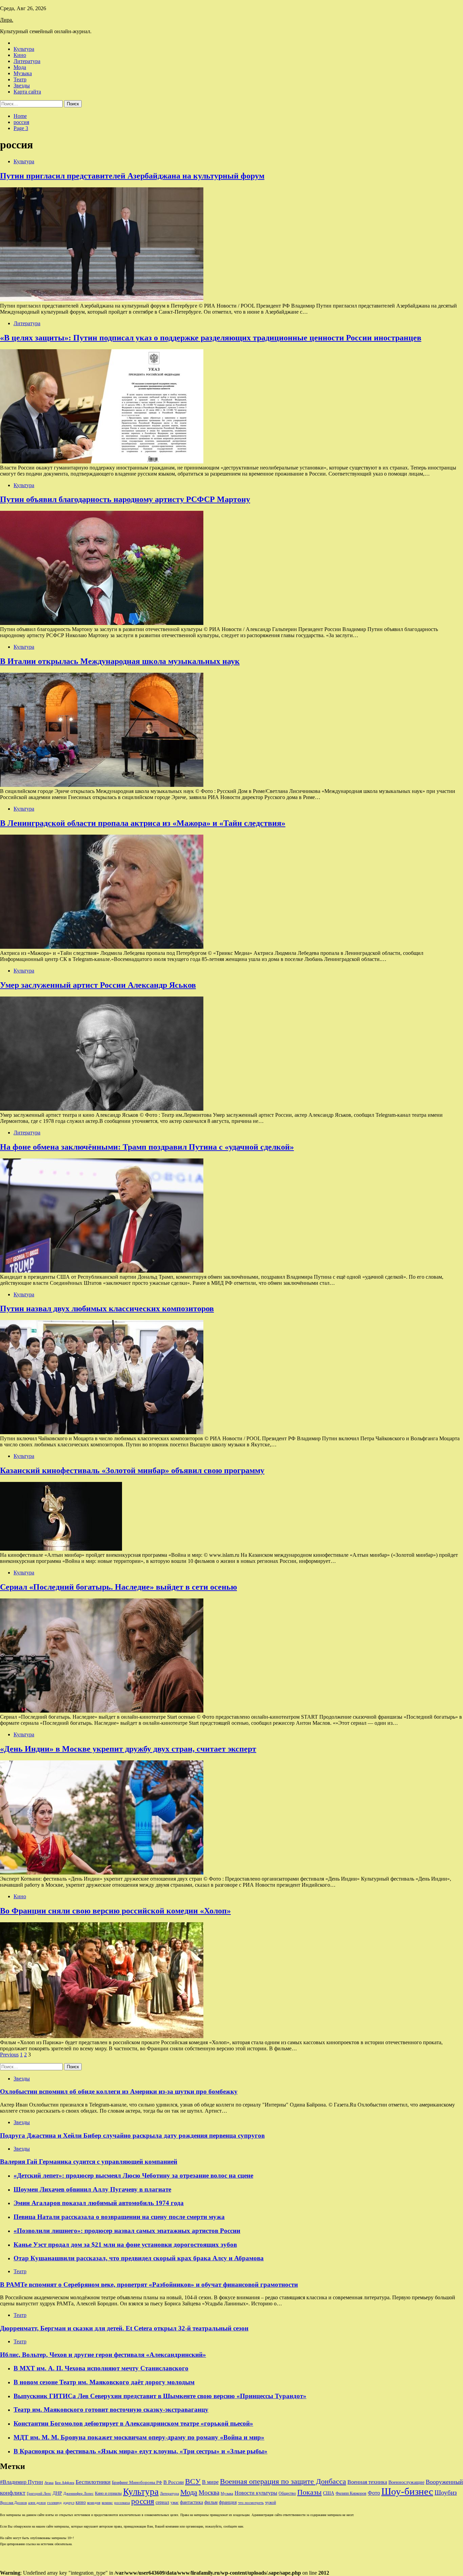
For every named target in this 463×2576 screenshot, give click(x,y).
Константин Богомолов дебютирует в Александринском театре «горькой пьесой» (133, 2423)
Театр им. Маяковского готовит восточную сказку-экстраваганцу (111, 2410)
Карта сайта (27, 92)
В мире (210, 2482)
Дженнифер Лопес (78, 2493)
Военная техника (367, 2482)
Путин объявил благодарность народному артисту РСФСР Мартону (125, 499)
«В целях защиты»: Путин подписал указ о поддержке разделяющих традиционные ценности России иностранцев (211, 338)
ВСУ (193, 2481)
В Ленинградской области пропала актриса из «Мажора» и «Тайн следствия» (143, 823)
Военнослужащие (406, 2482)
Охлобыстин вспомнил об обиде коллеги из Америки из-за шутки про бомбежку (119, 2091)
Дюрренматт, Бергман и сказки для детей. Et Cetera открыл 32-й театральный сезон (124, 2328)
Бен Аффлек (65, 2483)
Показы (309, 2492)
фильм (211, 2502)
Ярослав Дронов (13, 2503)
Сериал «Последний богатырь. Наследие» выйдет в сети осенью (118, 1587)
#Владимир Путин (22, 2482)
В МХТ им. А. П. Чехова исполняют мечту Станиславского (101, 2368)
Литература (27, 61)
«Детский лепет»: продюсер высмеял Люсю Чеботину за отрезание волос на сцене (133, 2175)
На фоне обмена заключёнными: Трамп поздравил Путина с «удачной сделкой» (147, 1147)
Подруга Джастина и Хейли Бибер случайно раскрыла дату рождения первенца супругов (132, 2135)
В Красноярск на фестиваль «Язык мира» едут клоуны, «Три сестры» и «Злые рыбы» (140, 2451)
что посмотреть (251, 2503)
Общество (287, 2493)
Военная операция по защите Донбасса (283, 2481)
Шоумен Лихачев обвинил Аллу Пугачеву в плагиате (92, 2189)
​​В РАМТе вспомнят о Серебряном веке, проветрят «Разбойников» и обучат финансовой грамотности (149, 2285)
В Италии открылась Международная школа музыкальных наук (120, 661)
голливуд (54, 2502)
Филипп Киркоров (351, 2493)
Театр (20, 79)
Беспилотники (93, 2482)
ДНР (57, 2493)
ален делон (37, 2502)
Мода (20, 67)
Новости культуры (256, 2493)
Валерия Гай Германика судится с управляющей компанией (89, 2162)
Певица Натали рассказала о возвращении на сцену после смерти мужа (119, 2217)
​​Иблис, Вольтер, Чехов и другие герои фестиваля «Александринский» (103, 2355)
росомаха (122, 2503)
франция (228, 2502)
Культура (24, 49)
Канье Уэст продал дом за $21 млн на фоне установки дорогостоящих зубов (125, 2245)
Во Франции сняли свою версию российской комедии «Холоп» (115, 1911)
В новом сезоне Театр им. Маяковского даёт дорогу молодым (104, 2382)
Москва (209, 2493)
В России (174, 2482)
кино (81, 2502)
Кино (20, 55)
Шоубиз (446, 2493)
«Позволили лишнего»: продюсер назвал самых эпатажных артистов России (127, 2231)
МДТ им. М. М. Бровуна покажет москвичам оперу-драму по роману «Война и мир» (139, 2437)
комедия (94, 2502)
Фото (374, 2493)
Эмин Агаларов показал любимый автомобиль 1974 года (99, 2203)
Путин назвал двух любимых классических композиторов (107, 1308)
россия (143, 2501)
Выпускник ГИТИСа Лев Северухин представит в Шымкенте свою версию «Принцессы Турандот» (160, 2396)
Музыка (23, 73)
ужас (175, 2502)
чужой (270, 2502)
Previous (9, 2055)
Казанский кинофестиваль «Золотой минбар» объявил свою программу (132, 1470)
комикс (107, 2502)
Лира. (7, 20)
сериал (162, 2502)
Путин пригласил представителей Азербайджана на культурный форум (132, 176)
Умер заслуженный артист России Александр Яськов (98, 985)
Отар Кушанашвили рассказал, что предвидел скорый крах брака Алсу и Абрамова (139, 2258)
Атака (49, 2483)
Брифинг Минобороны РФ (137, 2482)
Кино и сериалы (108, 2493)
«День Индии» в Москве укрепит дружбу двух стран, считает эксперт (128, 1749)
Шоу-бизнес (407, 2491)
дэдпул (69, 2503)
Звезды (22, 86)
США (329, 2493)
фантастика (192, 2502)
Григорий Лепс (39, 2494)
